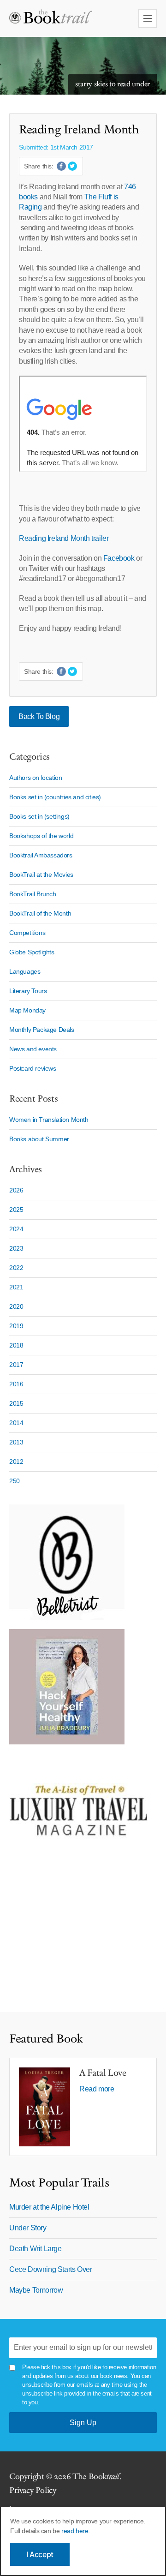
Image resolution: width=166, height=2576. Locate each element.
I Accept (40, 2554)
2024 (16, 1229)
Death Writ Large (36, 2249)
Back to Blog (39, 716)
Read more (97, 2089)
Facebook (120, 558)
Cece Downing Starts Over (50, 2269)
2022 (16, 1268)
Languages (25, 971)
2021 (16, 1287)
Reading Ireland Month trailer (64, 538)
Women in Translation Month (49, 1120)
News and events (33, 1049)
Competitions (27, 933)
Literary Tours (28, 991)
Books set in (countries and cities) (55, 797)
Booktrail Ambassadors (41, 855)
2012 (16, 1462)
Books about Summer (39, 1139)
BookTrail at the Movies (41, 875)
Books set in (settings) (39, 816)
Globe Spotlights (32, 952)
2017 (16, 1365)
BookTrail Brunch (33, 894)
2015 (16, 1403)
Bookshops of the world (41, 836)
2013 (16, 1442)
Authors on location (36, 778)
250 (15, 1481)
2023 (16, 1248)
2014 (16, 1423)
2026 (16, 1190)
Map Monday (27, 1010)
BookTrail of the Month (40, 913)
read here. (76, 2531)
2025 (16, 1210)
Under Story (28, 2228)
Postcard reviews (33, 1068)
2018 (16, 1345)
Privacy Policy (33, 2490)
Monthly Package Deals (42, 1030)
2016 (16, 1384)
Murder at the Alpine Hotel (49, 2207)
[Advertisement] (67, 1936)
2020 (16, 1306)
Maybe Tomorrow (36, 2290)
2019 (16, 1326)
